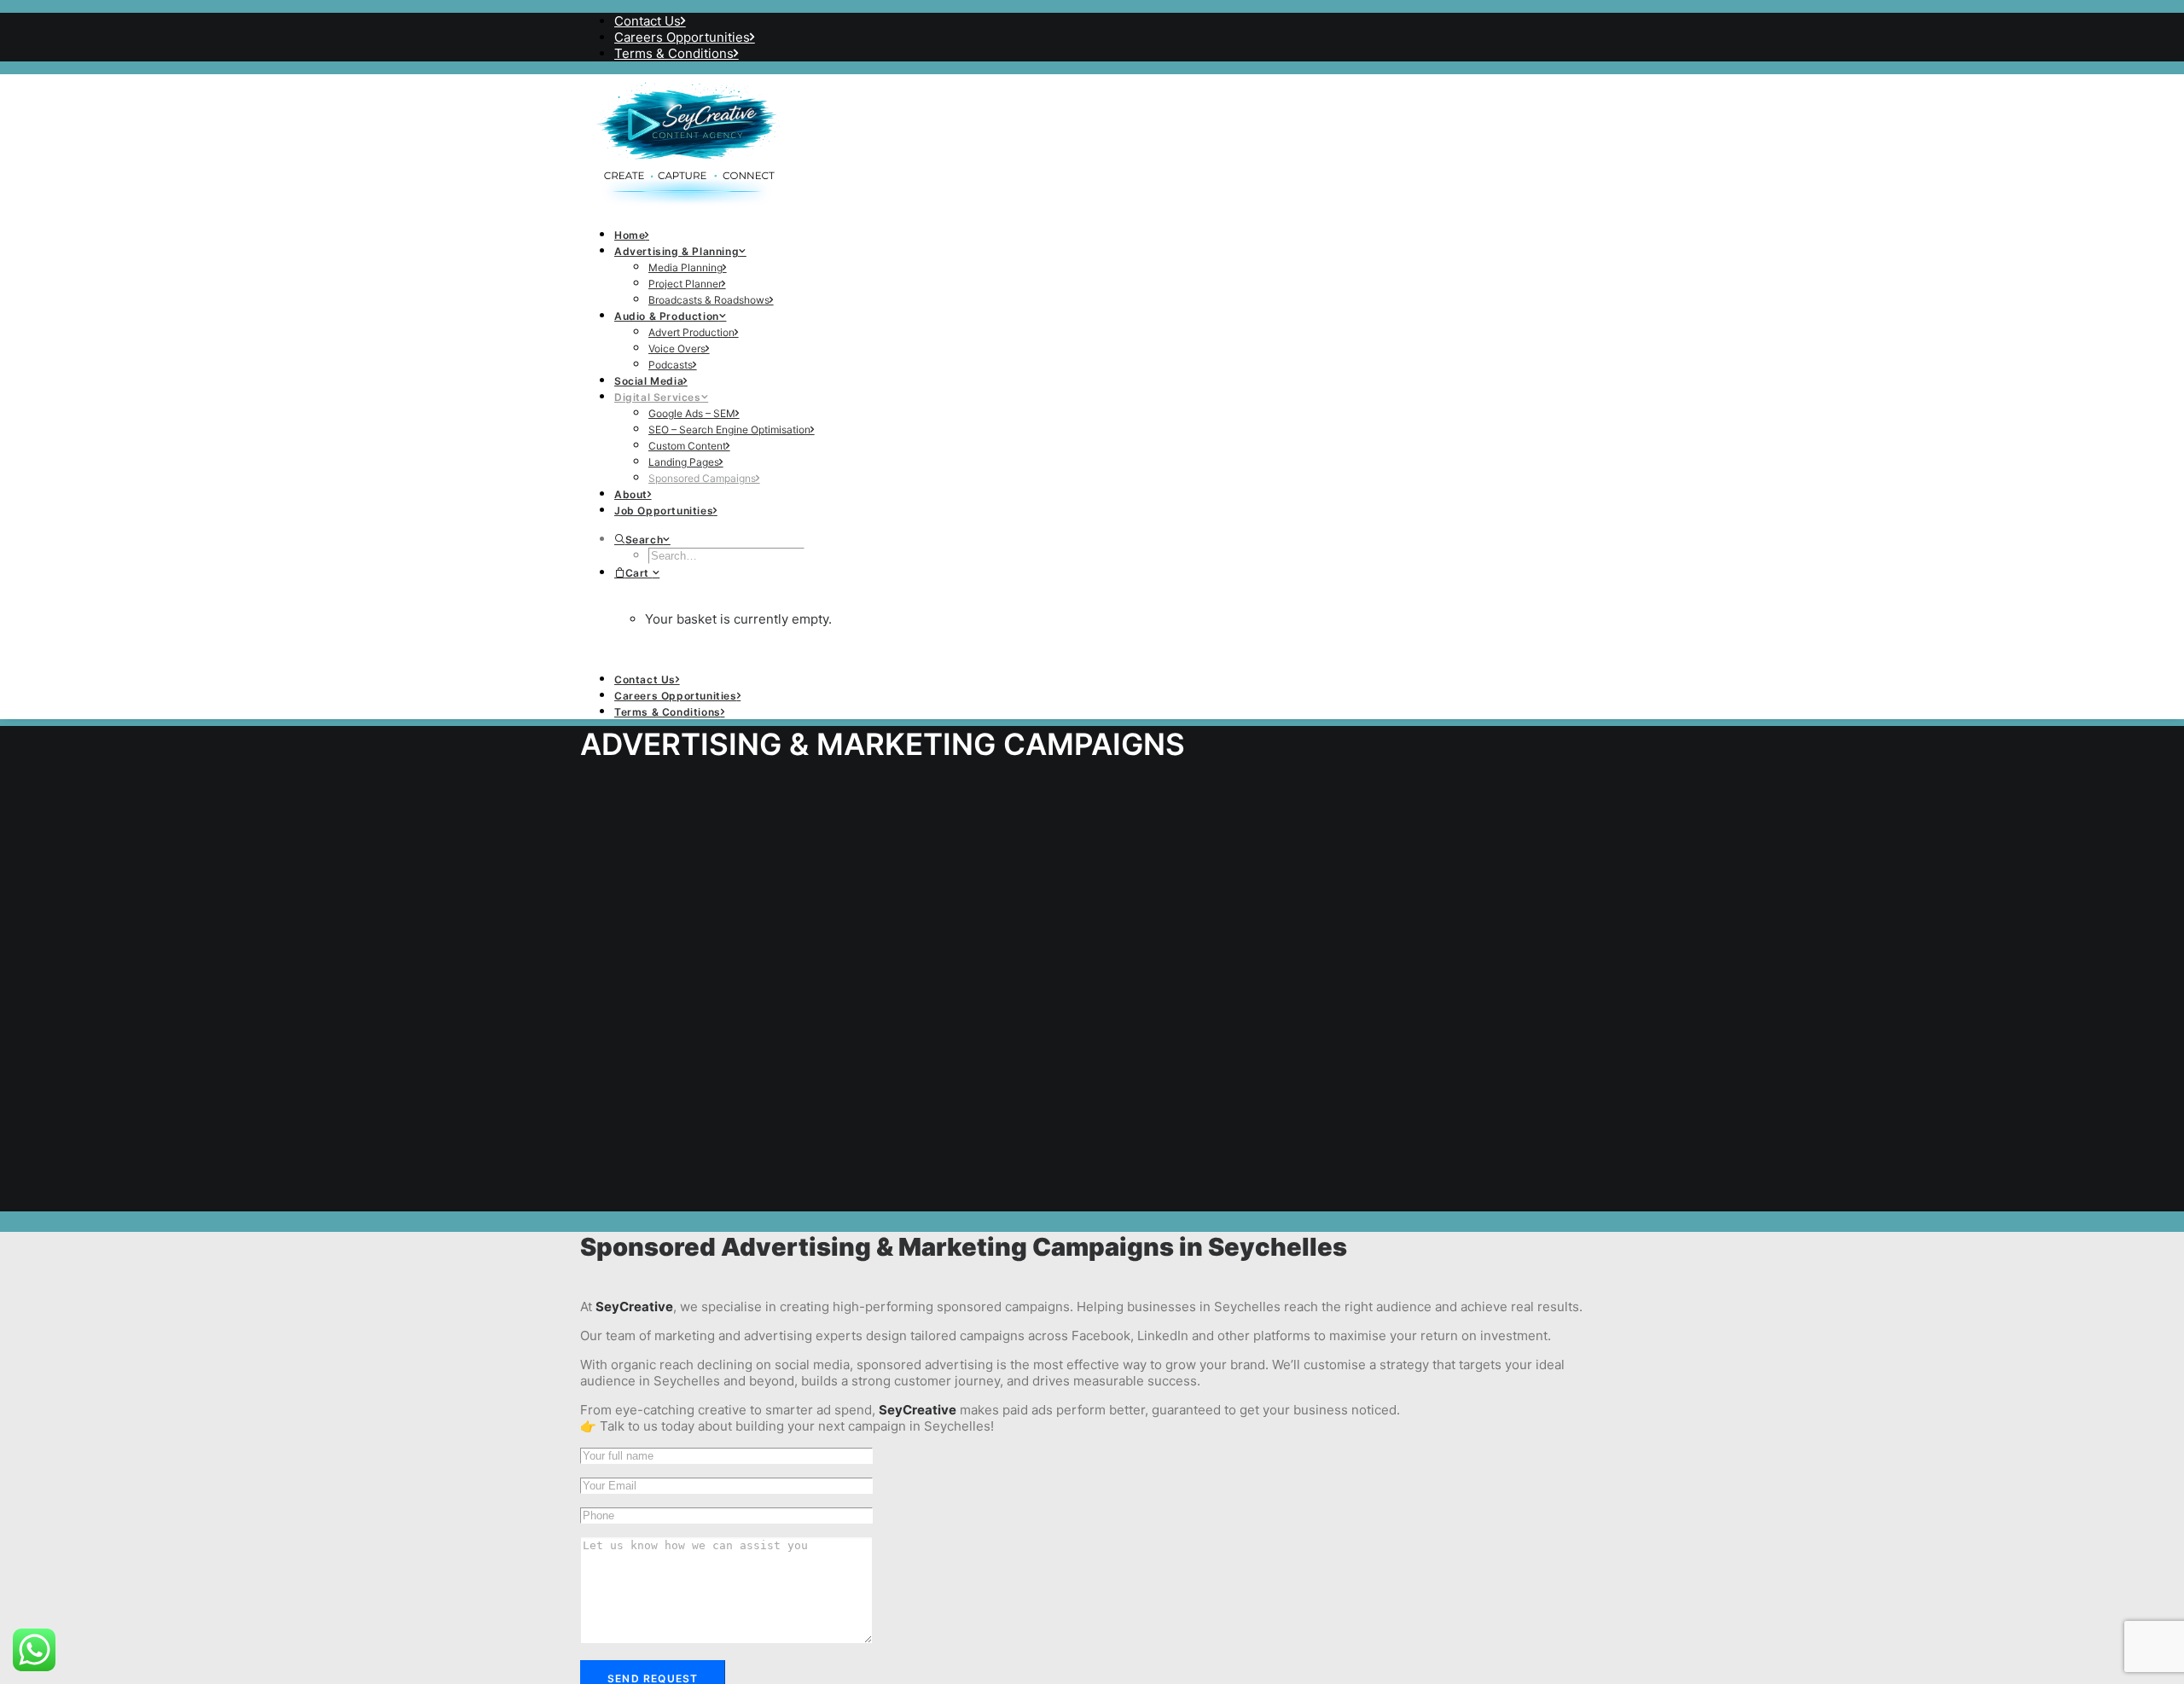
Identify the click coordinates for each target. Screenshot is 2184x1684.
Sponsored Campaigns (702, 478)
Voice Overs (677, 348)
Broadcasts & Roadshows (709, 300)
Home (630, 235)
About (631, 494)
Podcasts (671, 365)
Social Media (649, 381)
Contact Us (648, 21)
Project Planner (685, 284)
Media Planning (685, 267)
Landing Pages (684, 462)
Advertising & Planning (677, 251)
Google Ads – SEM (692, 413)
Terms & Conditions (674, 53)
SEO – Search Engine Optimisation (729, 430)
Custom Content (687, 446)
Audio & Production (667, 316)
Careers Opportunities (682, 37)
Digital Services (658, 397)
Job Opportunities (664, 511)
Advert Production (691, 332)
